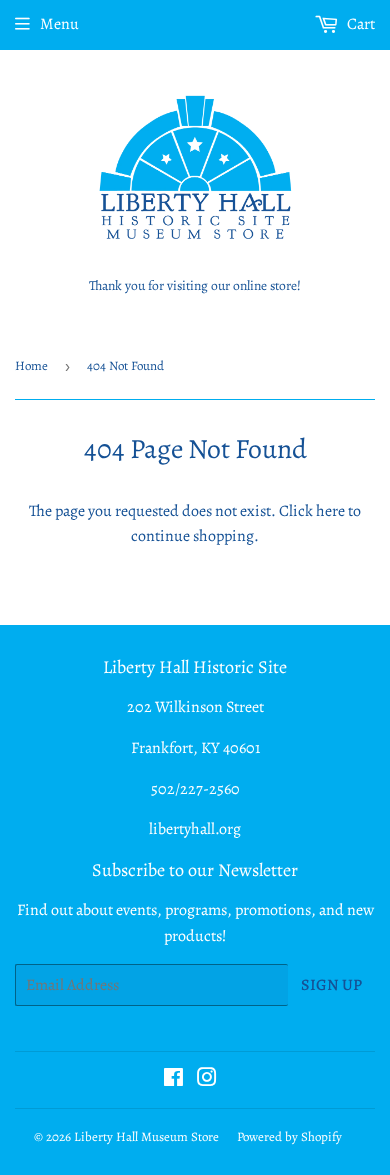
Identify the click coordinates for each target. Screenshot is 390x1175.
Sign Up (331, 985)
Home (31, 365)
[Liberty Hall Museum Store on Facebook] (173, 1080)
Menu (59, 24)
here (330, 511)
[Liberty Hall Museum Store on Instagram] (207, 1080)
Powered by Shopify (289, 1136)
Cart (359, 24)
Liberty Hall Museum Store (146, 1136)
